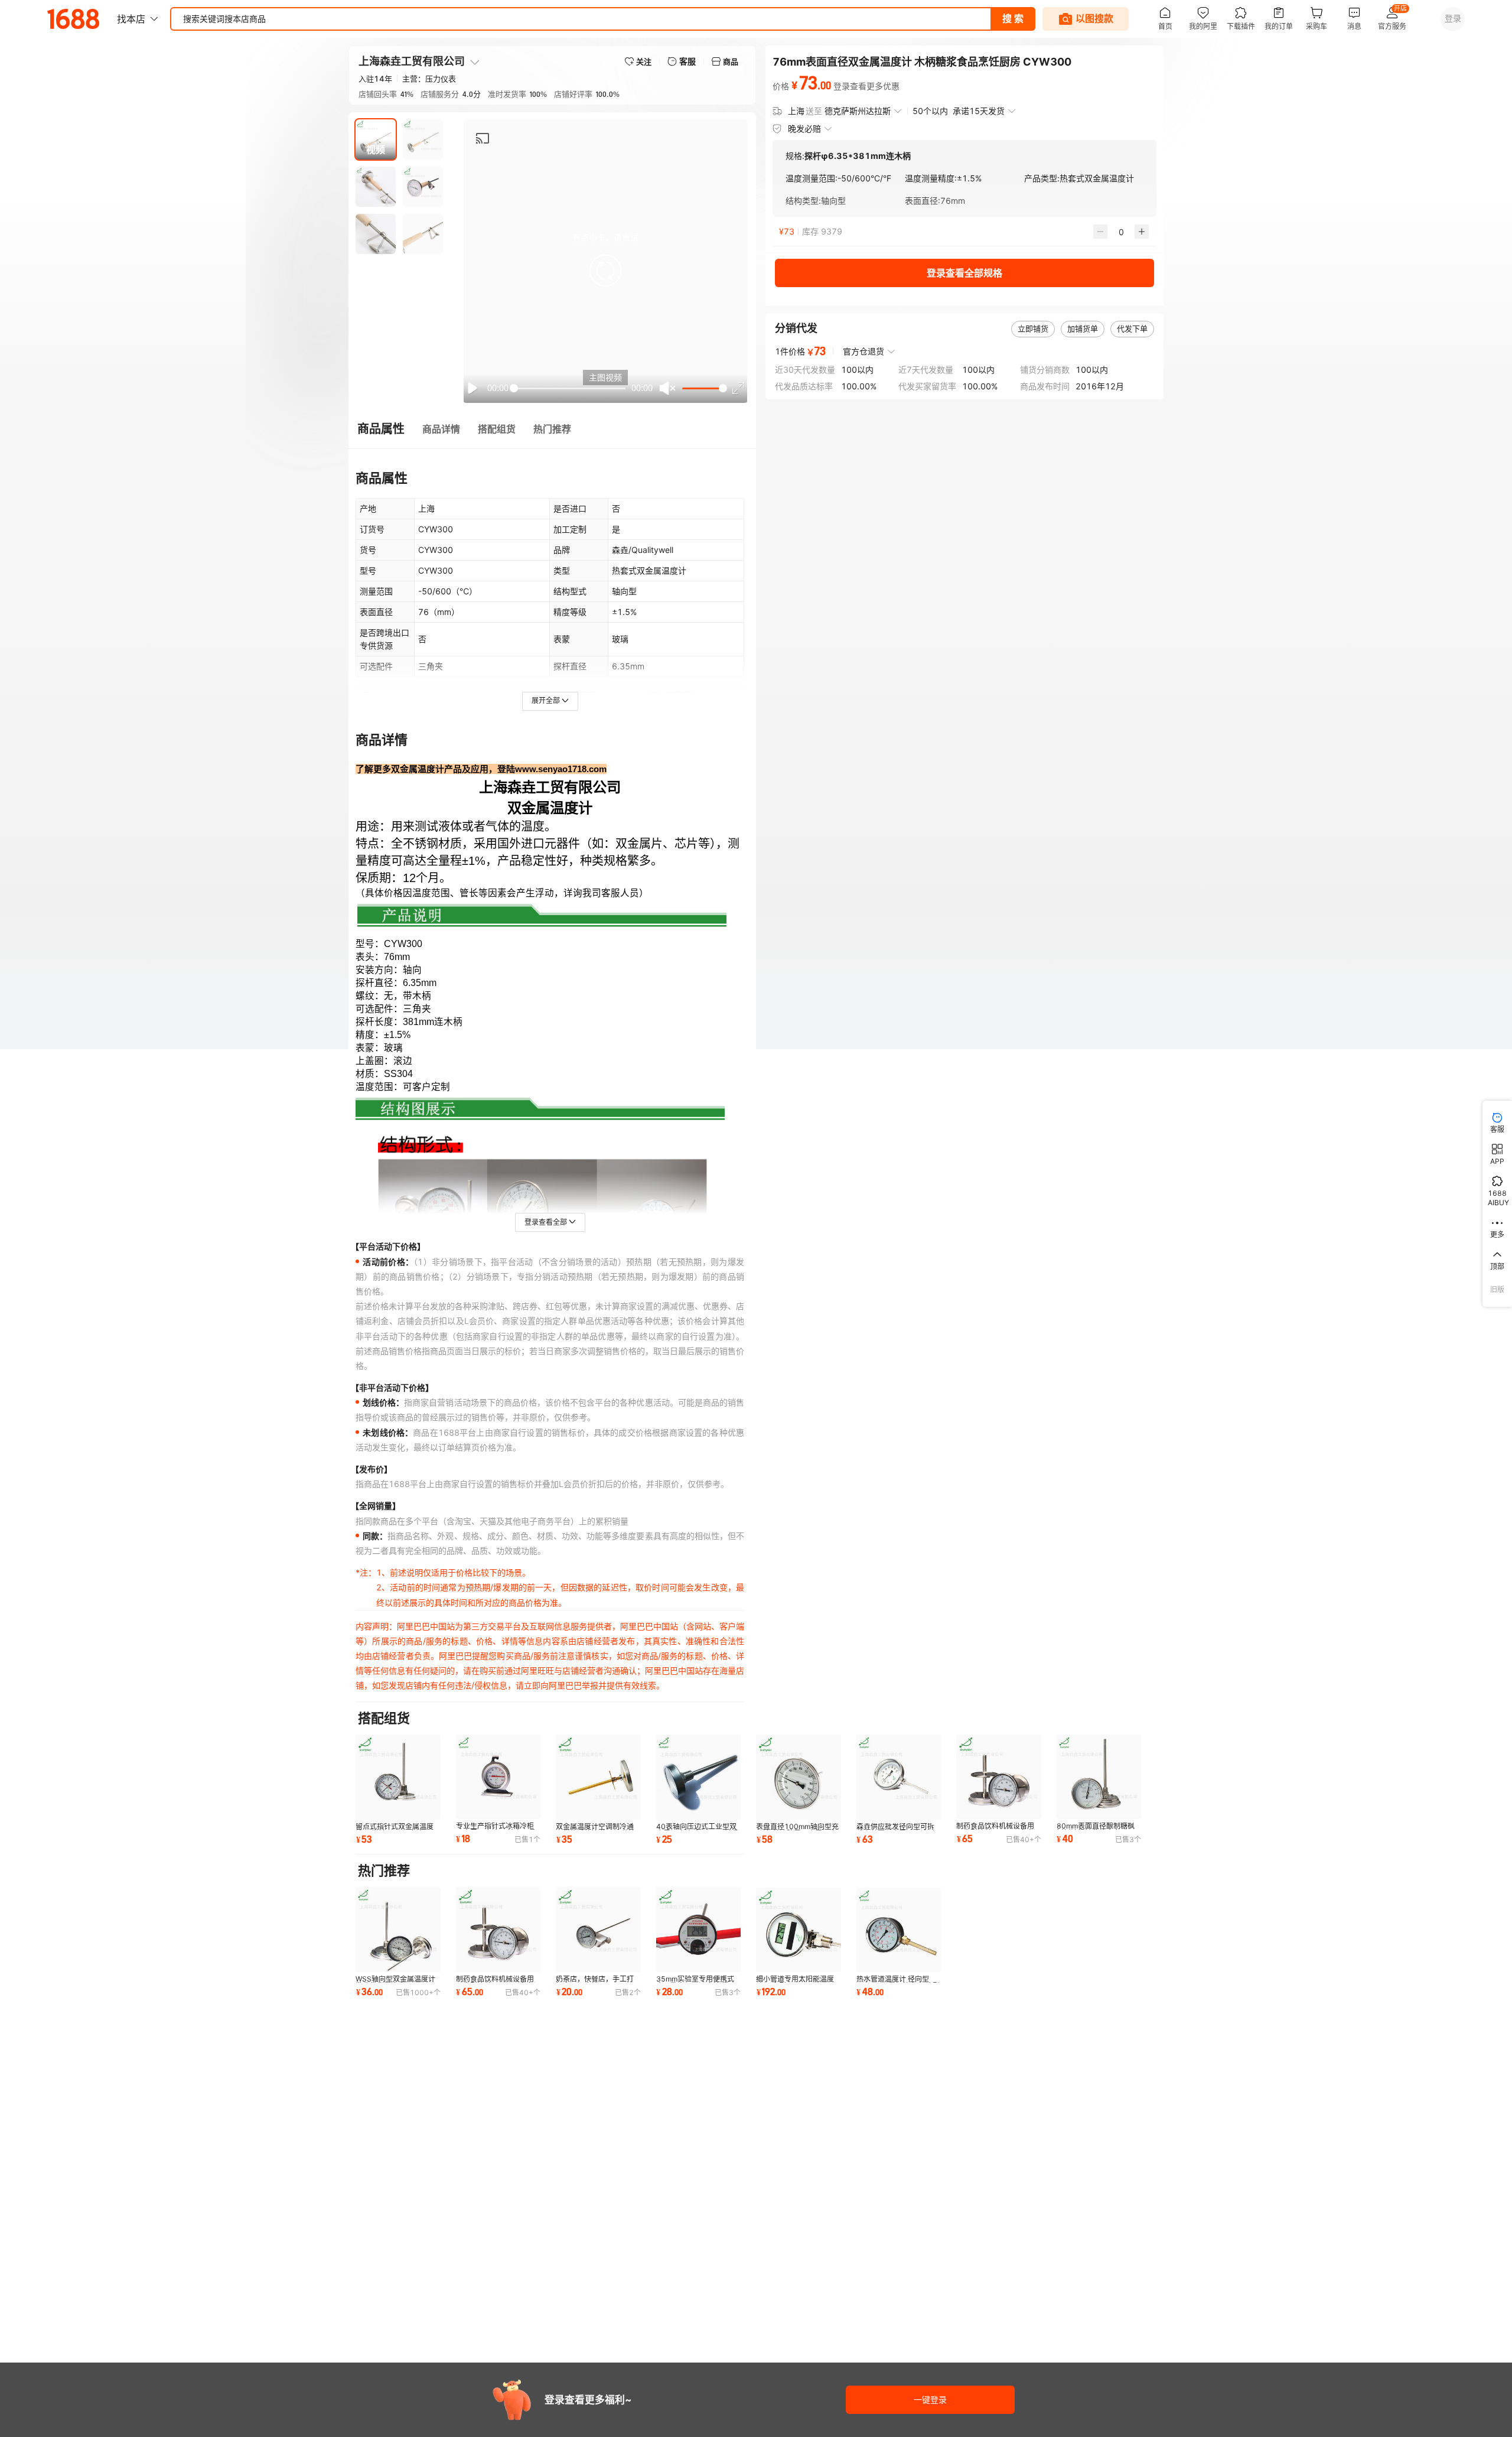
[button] (605, 271)
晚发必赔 (804, 128)
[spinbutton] (1121, 232)
